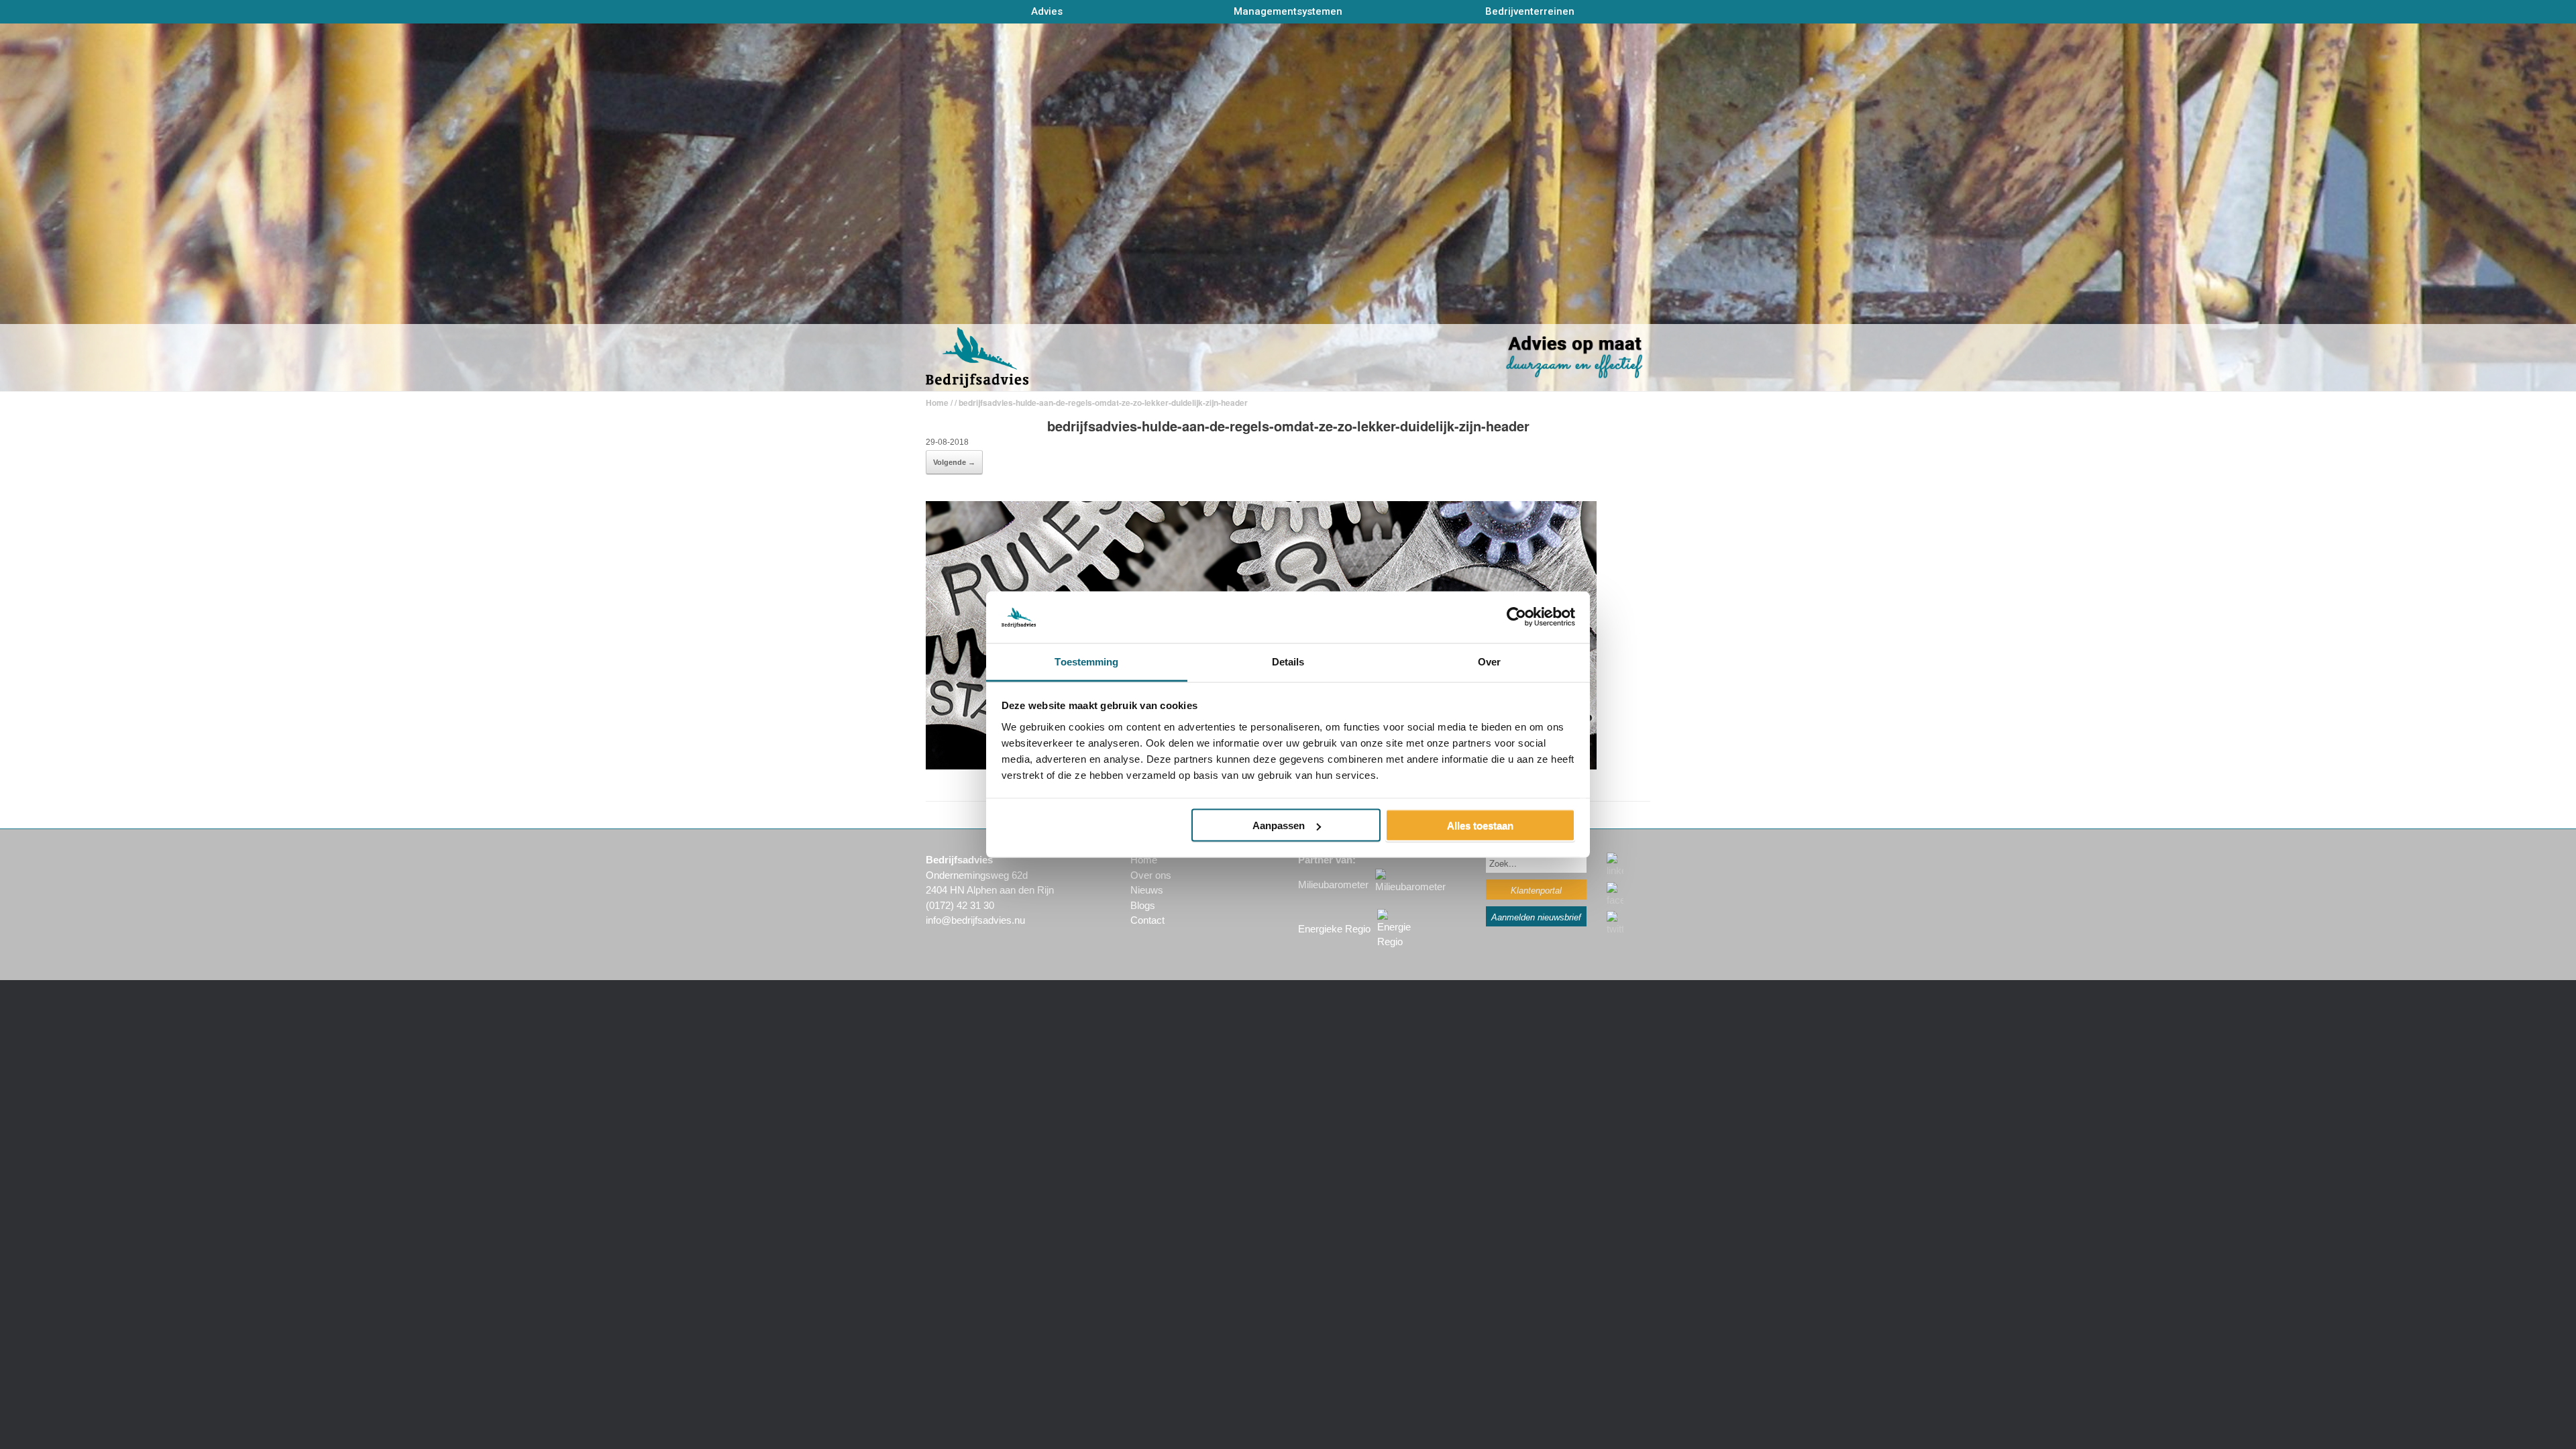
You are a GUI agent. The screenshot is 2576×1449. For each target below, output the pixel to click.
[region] (1288, 208)
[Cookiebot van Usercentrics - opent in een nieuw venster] (1516, 617)
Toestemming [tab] (1086, 661)
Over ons (1151, 875)
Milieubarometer (1333, 884)
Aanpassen (1279, 825)
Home (937, 402)
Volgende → (954, 462)
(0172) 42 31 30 (960, 905)
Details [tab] (1288, 661)
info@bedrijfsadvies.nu (975, 920)
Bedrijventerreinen (1530, 11)
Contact (1147, 920)
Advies (1047, 11)
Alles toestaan (1480, 825)
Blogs (1143, 905)
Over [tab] (1489, 661)
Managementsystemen (1288, 11)
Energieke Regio (1334, 929)
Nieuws (1147, 890)
